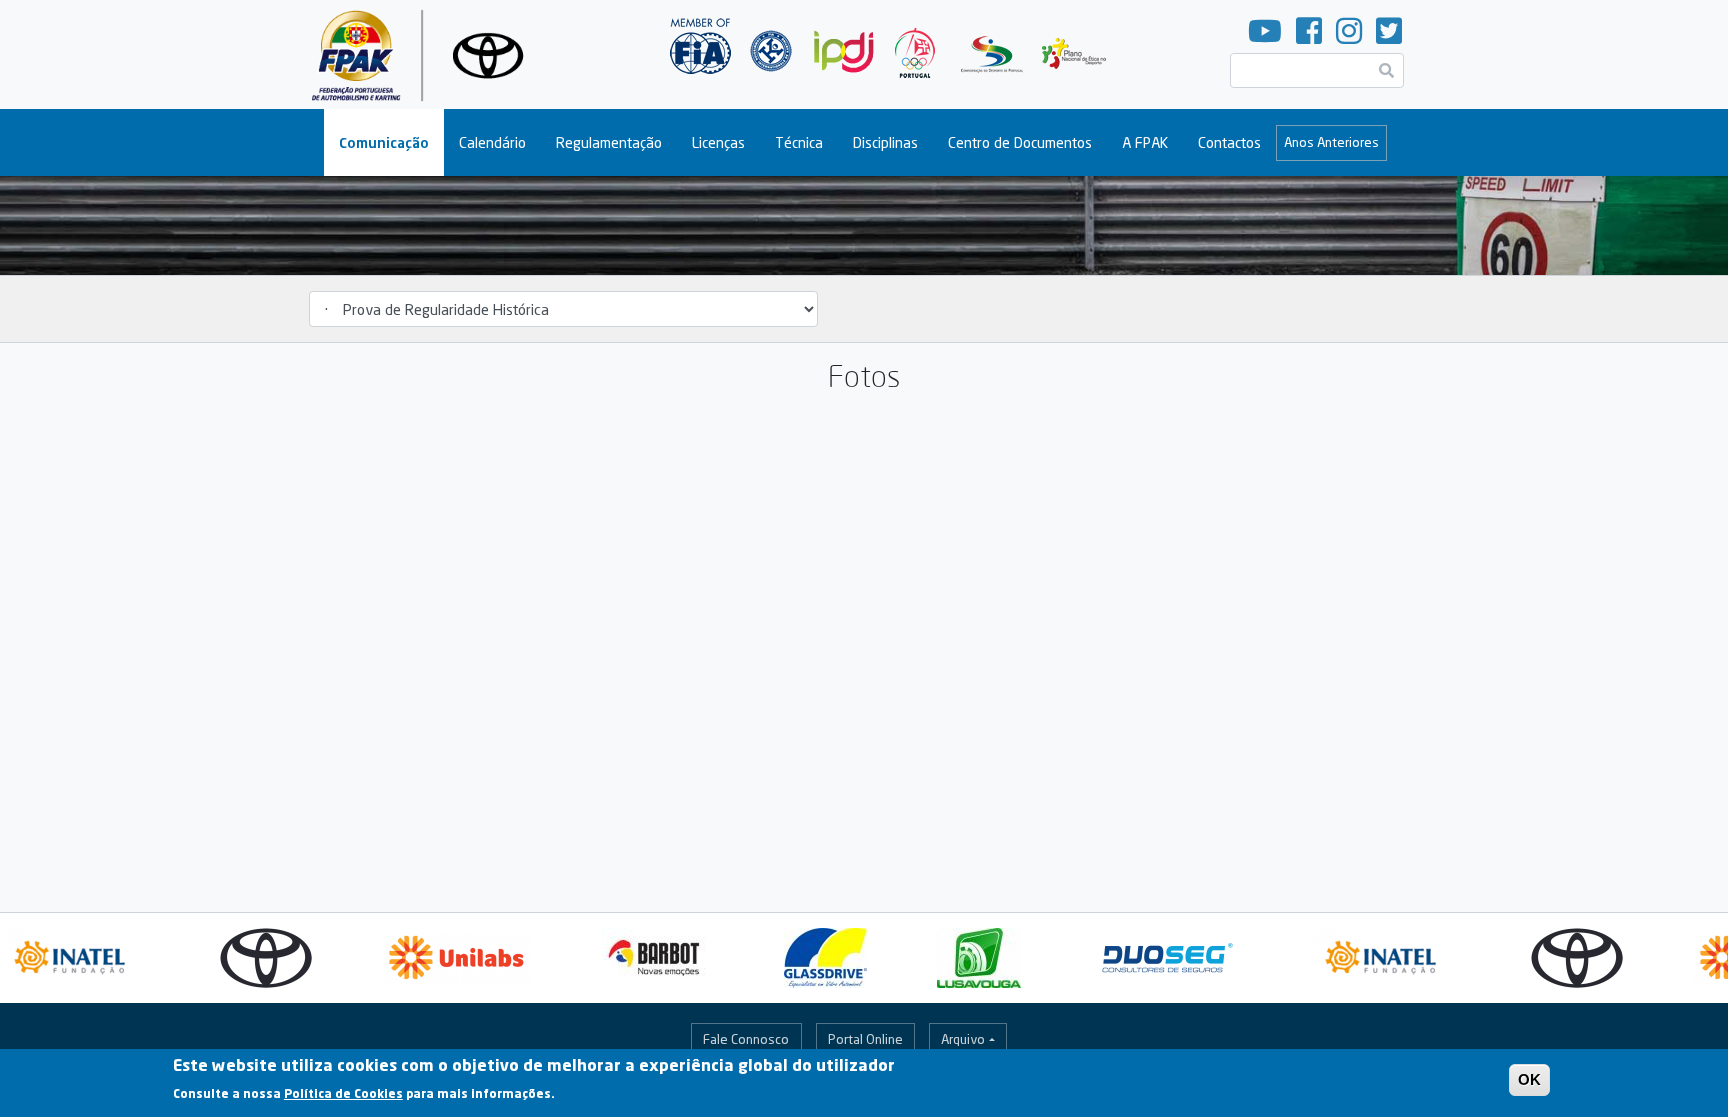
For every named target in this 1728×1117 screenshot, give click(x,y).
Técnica (799, 142)
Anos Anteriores (1331, 142)
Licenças (718, 142)
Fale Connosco (746, 1039)
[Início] (425, 54)
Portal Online (865, 1039)
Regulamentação (609, 142)
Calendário (492, 142)
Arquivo (963, 1039)
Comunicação (384, 142)
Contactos (1229, 142)
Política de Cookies (343, 1093)
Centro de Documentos (1020, 142)
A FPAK (1145, 142)
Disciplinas (885, 142)
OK (1529, 1079)
